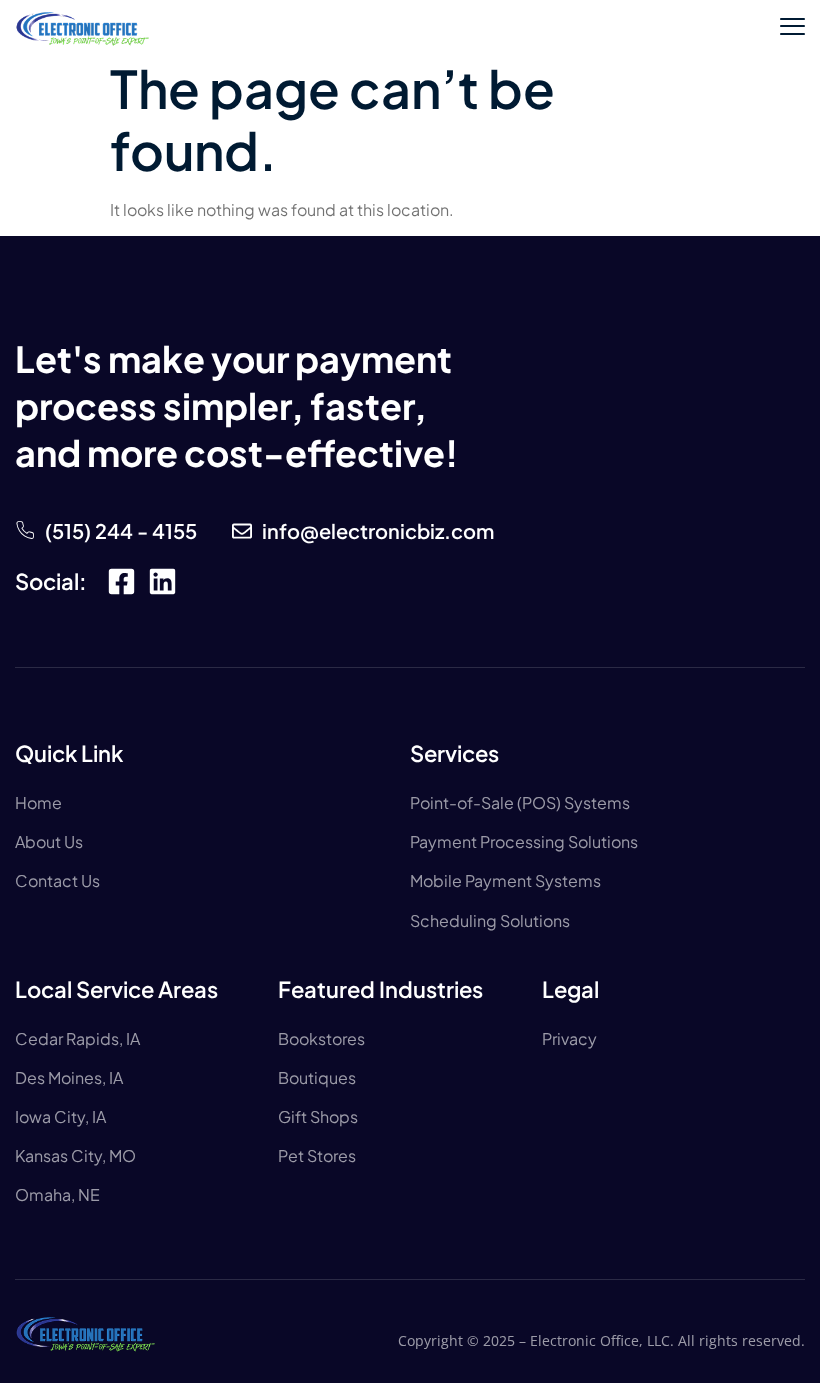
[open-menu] (792, 28)
